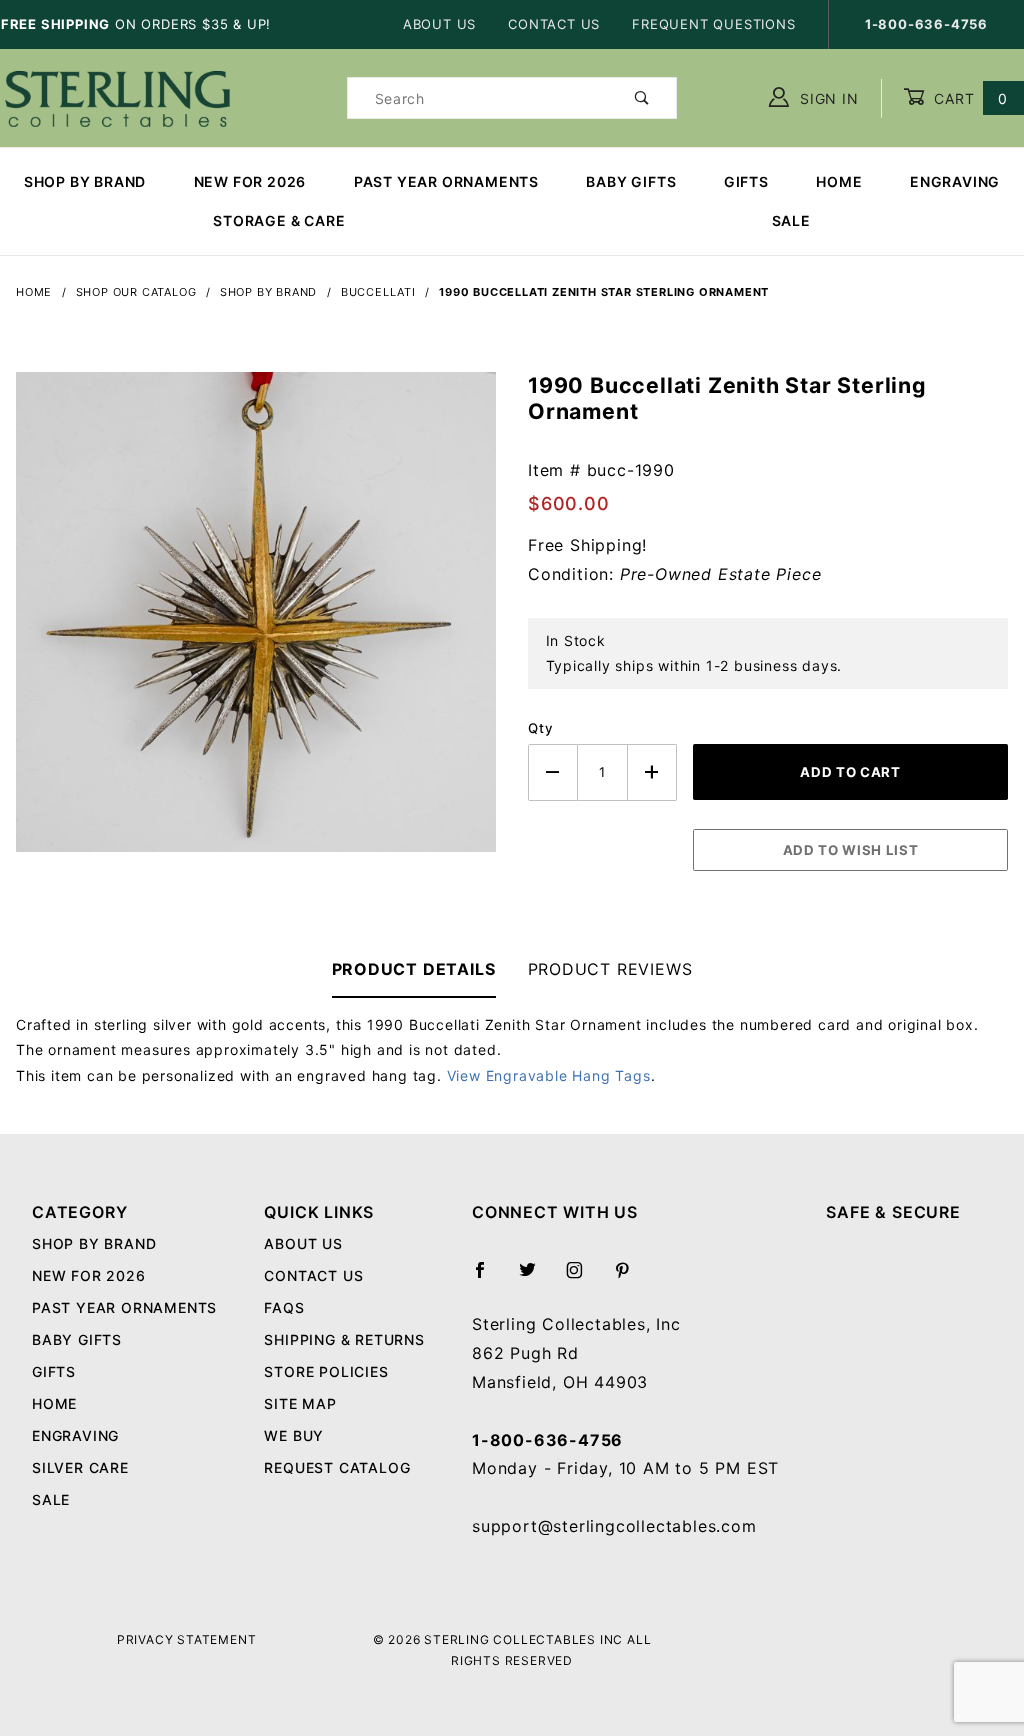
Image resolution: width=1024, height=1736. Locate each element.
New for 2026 (250, 181)
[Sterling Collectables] (117, 96)
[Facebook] (488, 1278)
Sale (51, 1499)
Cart (968, 98)
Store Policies (326, 1371)
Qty (540, 728)
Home (839, 181)
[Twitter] (536, 1278)
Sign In (826, 98)
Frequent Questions (713, 24)
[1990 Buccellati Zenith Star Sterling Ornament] (256, 623)
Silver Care (80, 1467)
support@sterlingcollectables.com (614, 1526)
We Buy (294, 1435)
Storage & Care (279, 220)
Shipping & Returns (344, 1339)
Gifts (746, 181)
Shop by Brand (85, 181)
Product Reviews (610, 969)
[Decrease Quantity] (553, 772)
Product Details (414, 969)
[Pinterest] (630, 1278)
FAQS (284, 1307)
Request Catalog (337, 1467)
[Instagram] (583, 1278)
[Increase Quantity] (653, 772)
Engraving (955, 181)
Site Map (300, 1403)
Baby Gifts (631, 181)
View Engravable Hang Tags (549, 1075)
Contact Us (554, 24)
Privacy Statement (187, 1639)
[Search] (642, 98)
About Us (439, 24)
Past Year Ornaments (446, 181)
